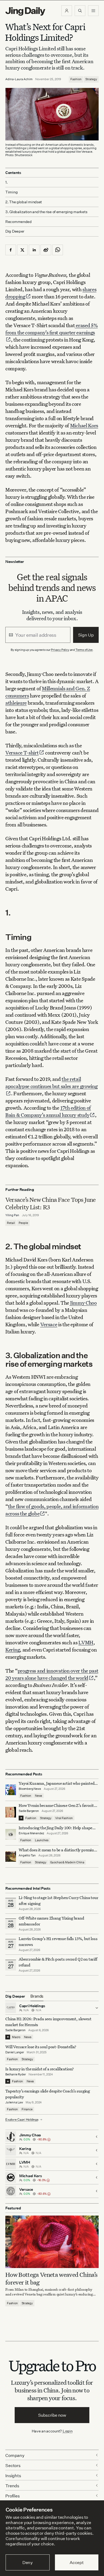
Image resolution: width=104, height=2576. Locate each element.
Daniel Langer (15, 2052)
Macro (16, 2037)
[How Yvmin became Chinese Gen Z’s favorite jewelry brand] (11, 1812)
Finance (27, 2109)
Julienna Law (14, 2102)
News (39, 1796)
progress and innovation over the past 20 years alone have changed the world (52, 1674)
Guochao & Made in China (67, 1862)
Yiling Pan (12, 1215)
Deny (28, 2562)
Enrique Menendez (31, 1833)
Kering (13, 1650)
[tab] (37, 1996)
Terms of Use (84, 650)
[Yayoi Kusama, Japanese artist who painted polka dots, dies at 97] (11, 1790)
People (23, 1223)
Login (68, 2431)
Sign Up (86, 635)
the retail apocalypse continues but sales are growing (51, 1082)
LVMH (86, 1642)
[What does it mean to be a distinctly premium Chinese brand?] (11, 1856)
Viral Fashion (64, 1818)
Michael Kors (84, 425)
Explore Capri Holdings (22, 2119)
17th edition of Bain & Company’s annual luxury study (48, 1111)
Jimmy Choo (83, 1303)
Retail (11, 1223)
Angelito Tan (27, 1855)
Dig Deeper (15, 231)
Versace (49, 1324)
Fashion (76, 79)
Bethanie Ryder (16, 2074)
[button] (67, 11)
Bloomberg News (30, 1789)
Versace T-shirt (22, 752)
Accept (77, 2562)
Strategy (91, 79)
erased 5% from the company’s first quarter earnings (51, 329)
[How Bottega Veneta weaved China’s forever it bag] (52, 2242)
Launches (42, 1840)
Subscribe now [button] (52, 2415)
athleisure (16, 703)
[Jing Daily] (25, 11)
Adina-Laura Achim (19, 79)
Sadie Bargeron (29, 1811)
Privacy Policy (60, 650)
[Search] (80, 11)
